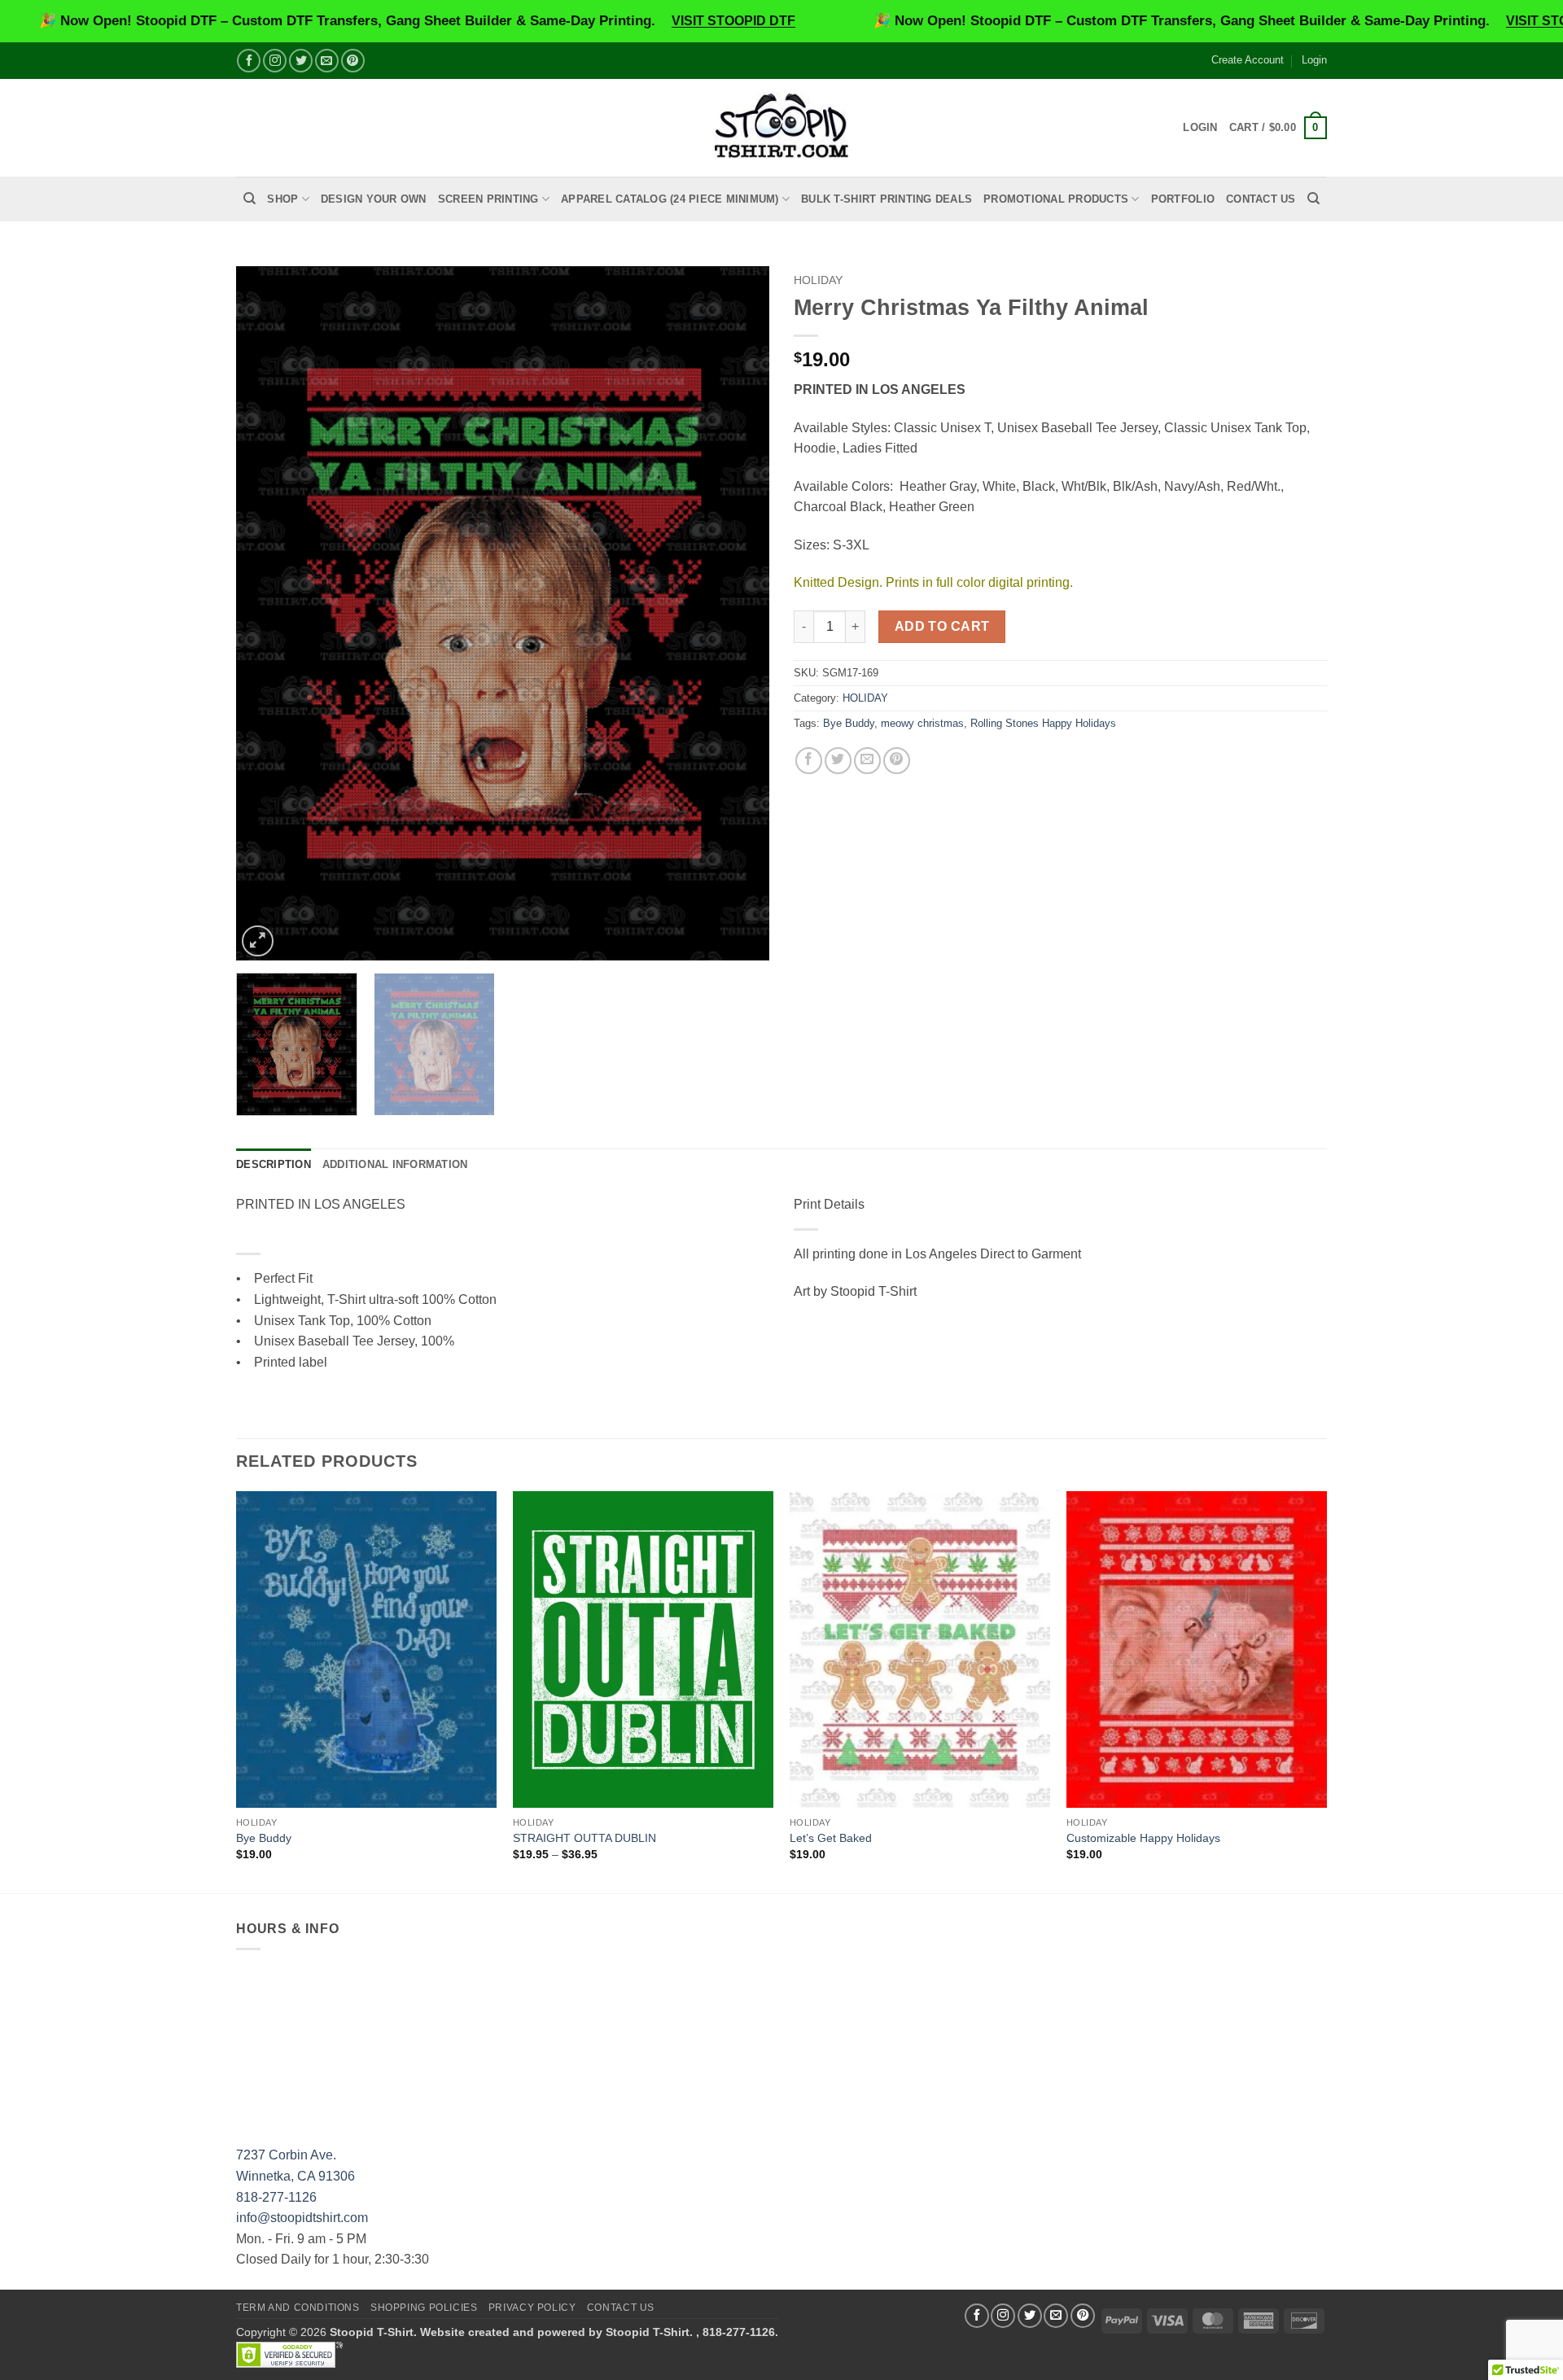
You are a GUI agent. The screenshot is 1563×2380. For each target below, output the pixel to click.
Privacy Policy (532, 2308)
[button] (1278, 128)
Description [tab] (274, 1164)
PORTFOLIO (1183, 199)
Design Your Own (374, 199)
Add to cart (942, 626)
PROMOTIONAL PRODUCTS (1056, 199)
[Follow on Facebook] (249, 61)
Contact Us (1261, 199)
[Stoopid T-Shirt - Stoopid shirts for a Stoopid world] (782, 127)
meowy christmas (922, 723)
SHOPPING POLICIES (424, 2308)
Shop (282, 199)
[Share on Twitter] (838, 761)
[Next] (738, 613)
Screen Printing (488, 199)
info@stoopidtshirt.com (302, 2218)
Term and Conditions (298, 2308)
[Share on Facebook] (809, 761)
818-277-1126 (276, 2197)
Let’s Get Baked (831, 1838)
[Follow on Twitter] (301, 61)
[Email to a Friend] (867, 761)
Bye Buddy (849, 723)
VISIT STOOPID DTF (733, 21)
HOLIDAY (818, 280)
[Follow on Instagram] (275, 61)
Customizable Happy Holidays (1143, 1838)
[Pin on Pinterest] (897, 761)
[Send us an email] (327, 61)
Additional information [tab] (395, 1164)
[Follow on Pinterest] (353, 61)
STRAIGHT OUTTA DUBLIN (584, 1838)
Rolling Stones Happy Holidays (1043, 723)
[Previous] (267, 613)
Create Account (1248, 60)
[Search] (250, 199)
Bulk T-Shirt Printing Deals (887, 199)
